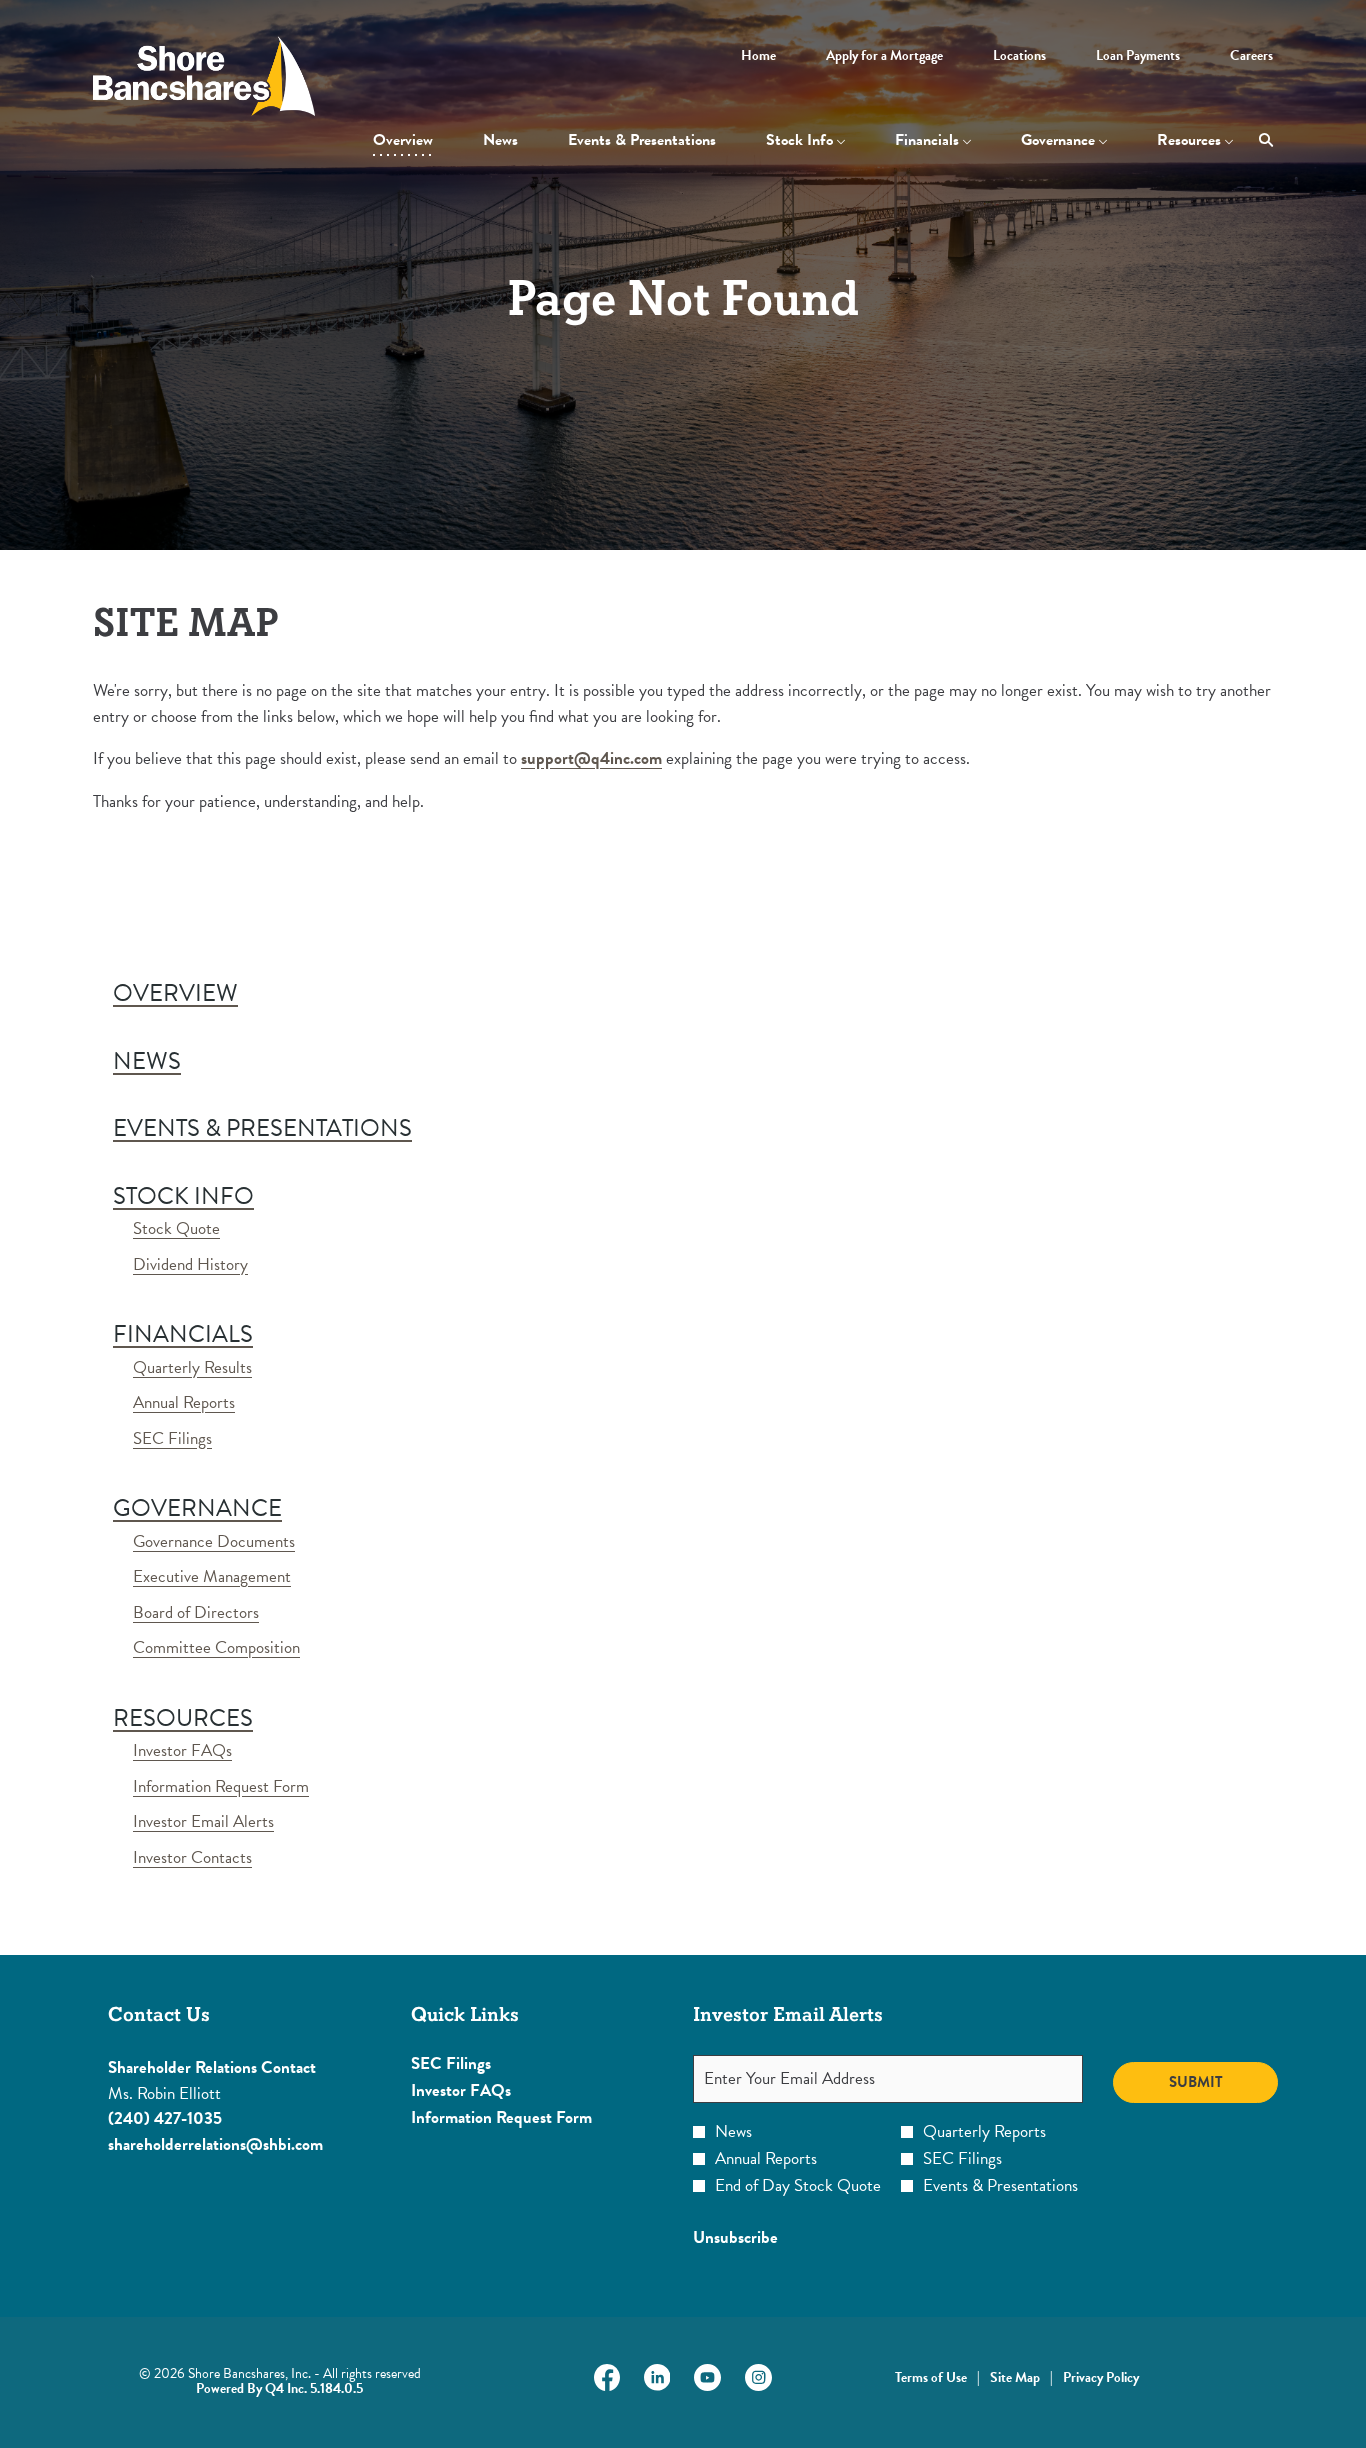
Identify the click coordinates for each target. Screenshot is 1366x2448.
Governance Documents (214, 1541)
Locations (1019, 55)
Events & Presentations (262, 1128)
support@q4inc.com (591, 758)
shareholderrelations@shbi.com (215, 2144)
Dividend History (190, 1264)
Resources (183, 1718)
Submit (1196, 2082)
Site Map (1015, 2377)
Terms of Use (931, 2377)
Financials (183, 1334)
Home (758, 55)
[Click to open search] (1261, 140)
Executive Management (212, 1576)
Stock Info (183, 1196)
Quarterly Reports (984, 2131)
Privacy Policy (1101, 2377)
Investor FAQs (182, 1750)
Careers (1251, 55)
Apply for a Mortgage (884, 55)
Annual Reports (184, 1402)
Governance (197, 1508)
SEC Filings (172, 1438)
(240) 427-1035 (165, 2118)
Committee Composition (216, 1647)
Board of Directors (196, 1612)
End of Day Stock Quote (798, 2185)
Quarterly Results (192, 1367)
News (147, 1061)
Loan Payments (1138, 55)
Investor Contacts (192, 1857)
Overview (175, 993)
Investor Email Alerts (203, 1821)
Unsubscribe (735, 2237)
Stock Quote (176, 1228)
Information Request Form (221, 1786)
